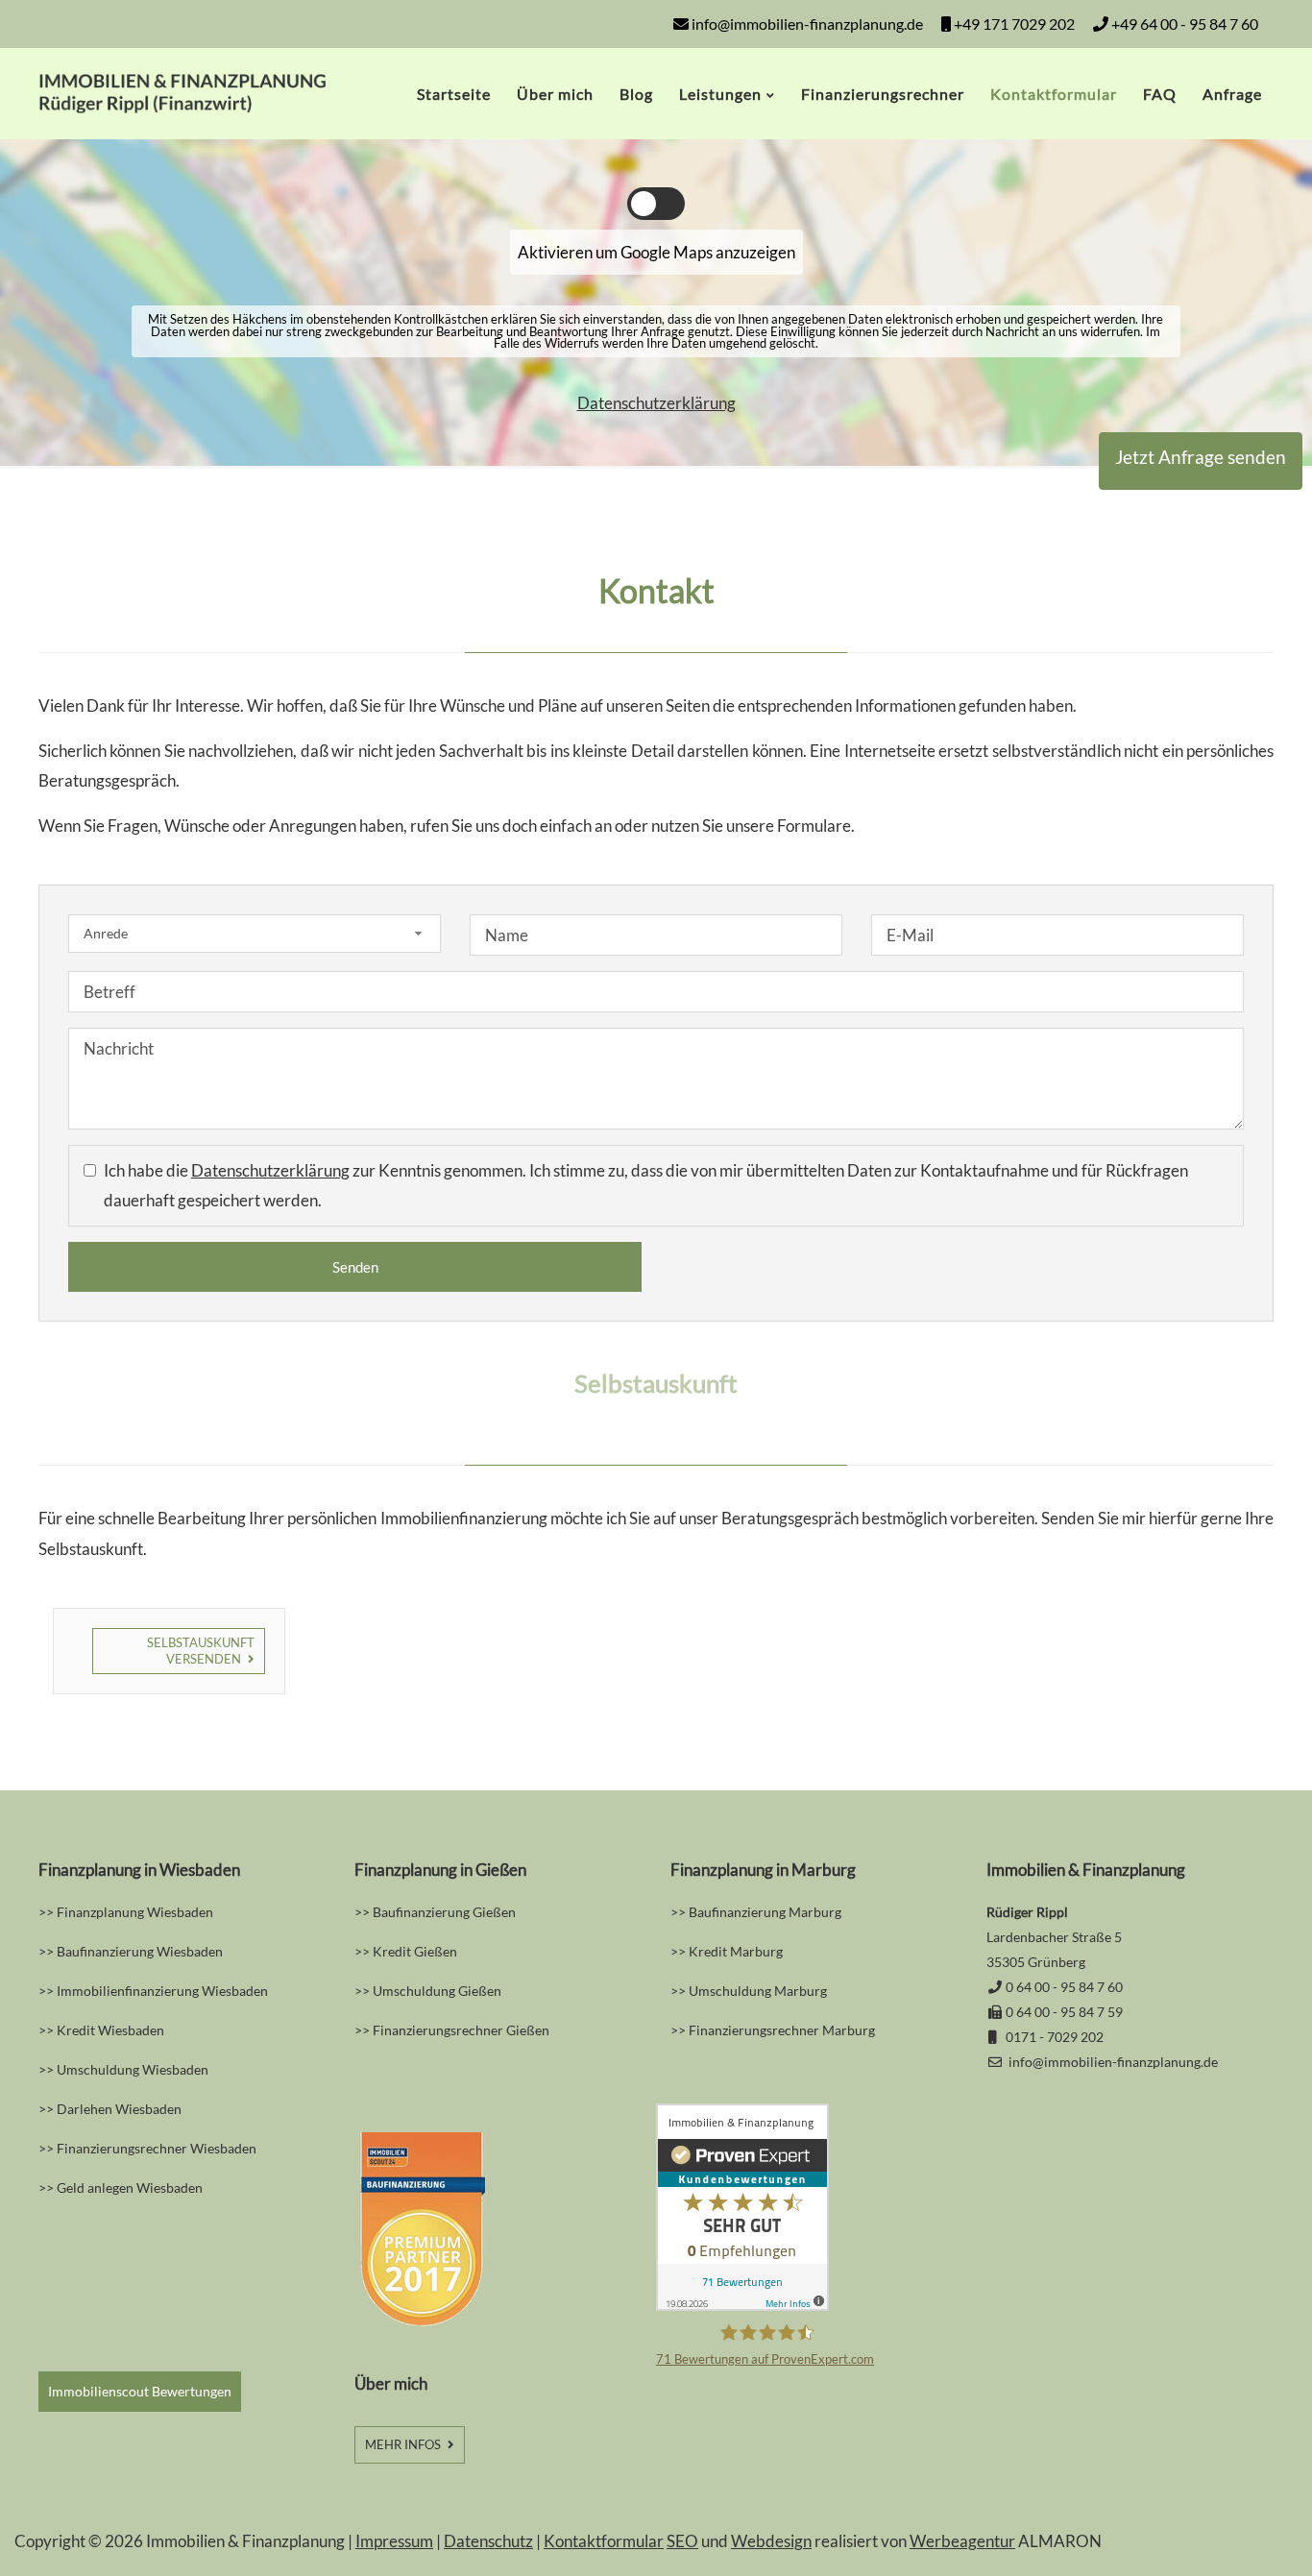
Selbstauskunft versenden (201, 1651)
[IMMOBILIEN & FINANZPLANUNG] (182, 107)
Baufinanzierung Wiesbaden (140, 1951)
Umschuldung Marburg (758, 1991)
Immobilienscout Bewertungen (140, 2391)
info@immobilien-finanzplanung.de (807, 24)
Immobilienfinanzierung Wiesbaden (162, 1991)
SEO (682, 2541)
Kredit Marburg (736, 1951)
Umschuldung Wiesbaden (133, 2069)
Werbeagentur (962, 2541)
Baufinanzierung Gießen (444, 1912)
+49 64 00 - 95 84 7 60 (1183, 24)
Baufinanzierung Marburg (764, 1912)
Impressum (394, 2541)
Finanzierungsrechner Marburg (782, 2030)
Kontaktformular (604, 2541)
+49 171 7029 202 (1013, 24)
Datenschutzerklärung (656, 403)
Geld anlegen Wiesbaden (130, 2187)
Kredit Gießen (415, 1951)
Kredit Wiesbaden (110, 2030)
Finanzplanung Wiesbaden (135, 1912)
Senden (355, 1267)
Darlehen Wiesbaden (119, 2109)
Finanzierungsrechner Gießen (461, 2030)
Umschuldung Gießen (437, 1991)
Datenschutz (488, 2541)
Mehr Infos (404, 2444)
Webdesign (771, 2541)
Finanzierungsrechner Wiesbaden (157, 2148)
